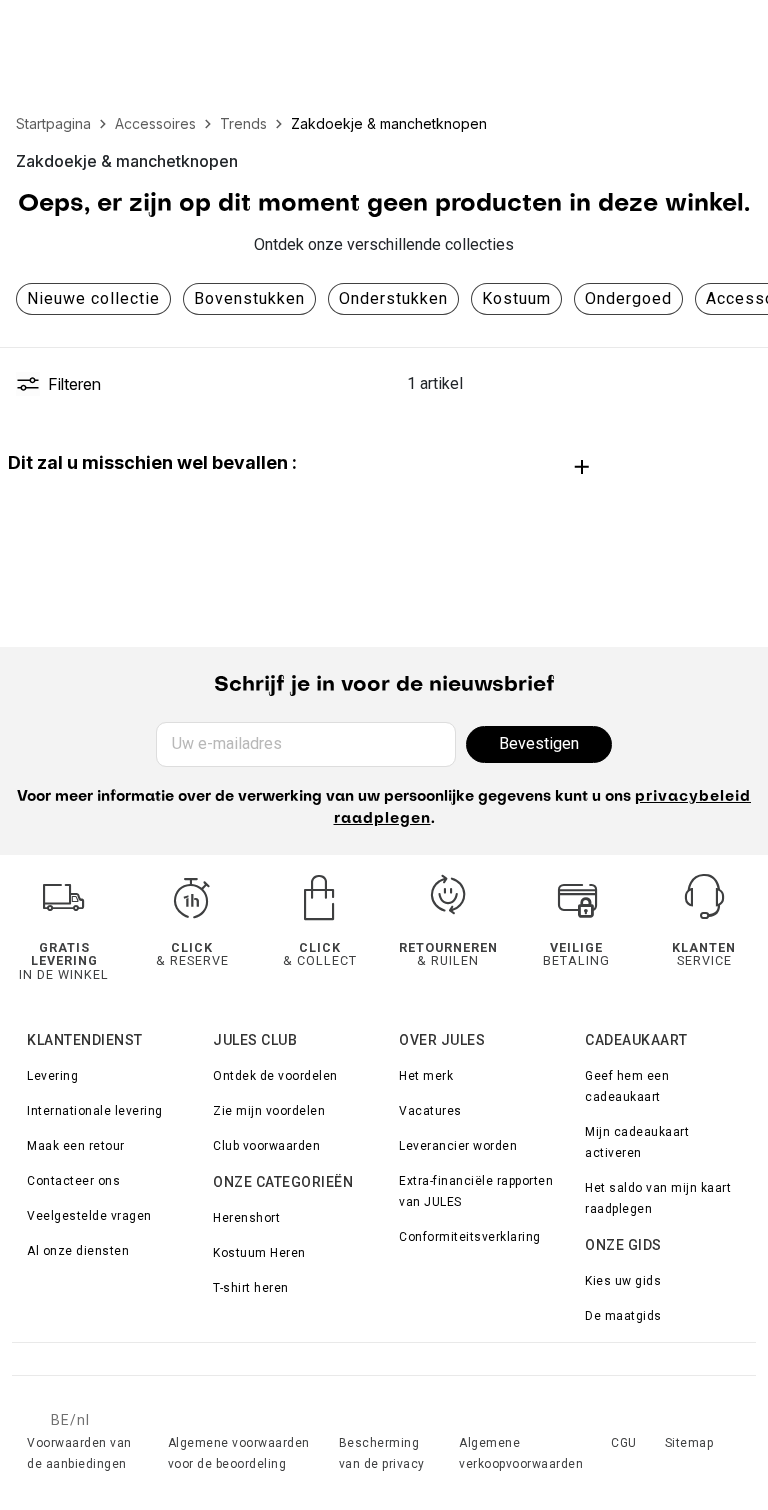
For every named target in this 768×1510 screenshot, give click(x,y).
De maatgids (623, 1316)
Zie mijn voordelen (269, 1111)
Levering (52, 1076)
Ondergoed (628, 298)
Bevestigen (539, 743)
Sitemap (689, 1443)
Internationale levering (95, 1111)
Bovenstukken (249, 298)
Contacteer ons (73, 1181)
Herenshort (246, 1218)
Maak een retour (76, 1146)
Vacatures (430, 1111)
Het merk (426, 1076)
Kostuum (516, 298)
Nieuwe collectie (93, 298)
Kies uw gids (623, 1281)
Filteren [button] (74, 384)
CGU (624, 1443)
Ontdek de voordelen (275, 1076)
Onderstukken (393, 298)
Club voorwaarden (266, 1146)
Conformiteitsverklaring (470, 1237)
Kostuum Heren (259, 1253)
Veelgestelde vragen (89, 1216)
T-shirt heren (251, 1288)
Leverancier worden (458, 1146)
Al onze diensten (78, 1251)
